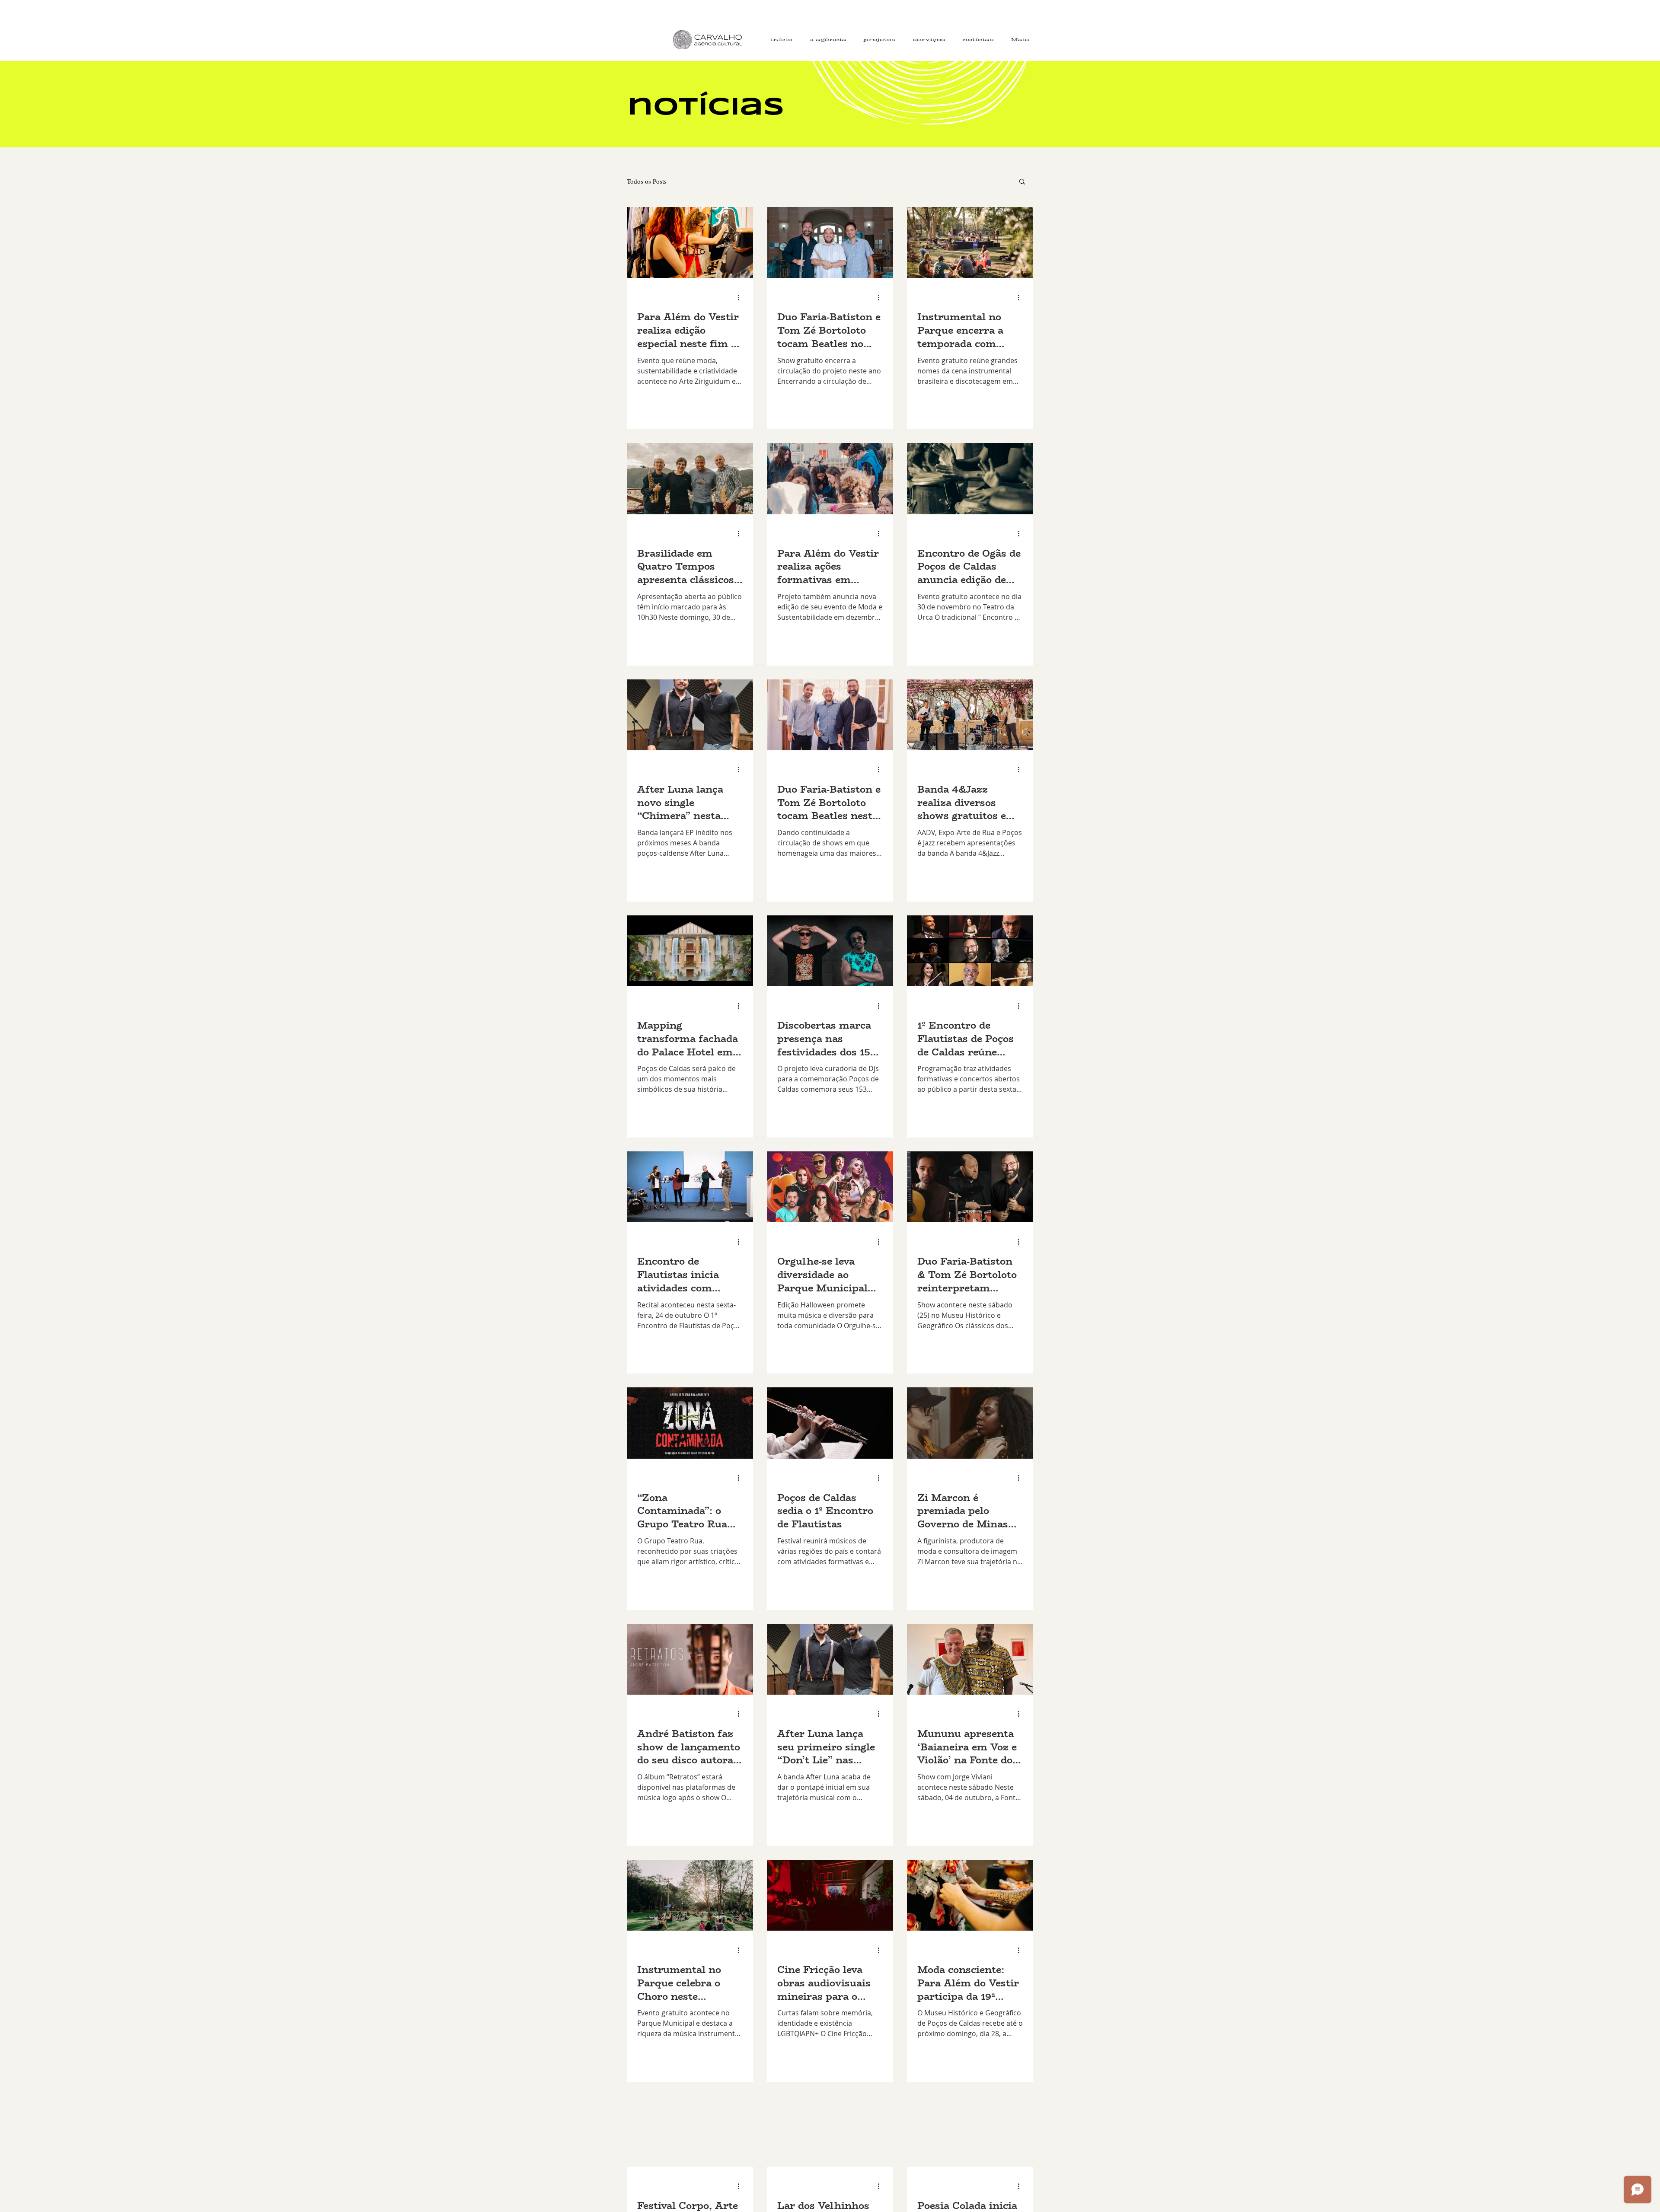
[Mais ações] (741, 297)
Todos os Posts (647, 181)
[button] (1022, 182)
